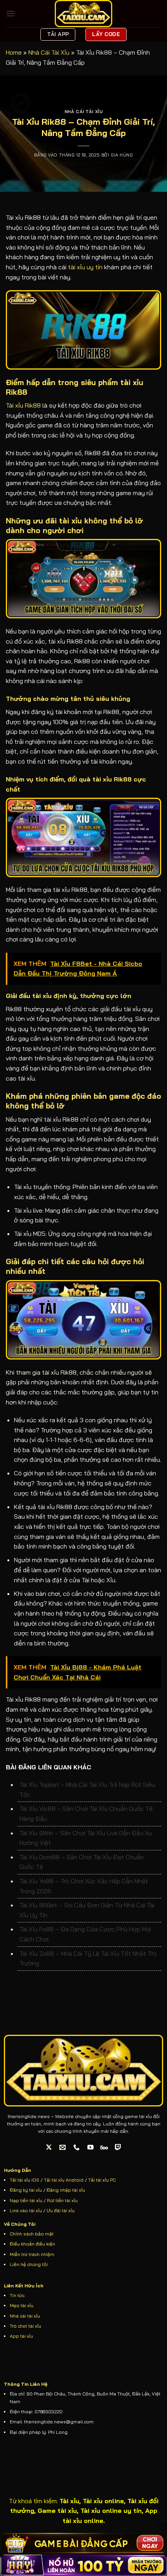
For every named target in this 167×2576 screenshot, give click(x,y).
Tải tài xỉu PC (102, 2180)
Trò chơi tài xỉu (25, 2326)
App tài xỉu (21, 2336)
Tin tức (17, 2295)
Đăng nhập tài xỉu (66, 2190)
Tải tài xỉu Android (64, 2180)
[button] (10, 13)
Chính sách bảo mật (32, 2234)
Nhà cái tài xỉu (25, 2316)
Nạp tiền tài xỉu (26, 2200)
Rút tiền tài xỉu (62, 2200)
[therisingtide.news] (83, 14)
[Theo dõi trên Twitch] (118, 2147)
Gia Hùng (122, 155)
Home (14, 52)
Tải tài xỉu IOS (24, 2180)
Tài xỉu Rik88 (23, 405)
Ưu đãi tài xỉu (61, 2210)
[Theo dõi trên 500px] (104, 2147)
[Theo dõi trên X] (49, 2147)
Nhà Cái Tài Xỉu (49, 52)
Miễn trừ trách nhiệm (32, 2254)
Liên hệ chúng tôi (29, 2264)
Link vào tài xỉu (26, 2210)
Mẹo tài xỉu (22, 2305)
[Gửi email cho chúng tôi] (63, 2147)
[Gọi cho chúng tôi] (77, 2147)
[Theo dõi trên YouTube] (91, 2147)
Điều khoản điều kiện (32, 2244)
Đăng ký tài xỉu (26, 2190)
